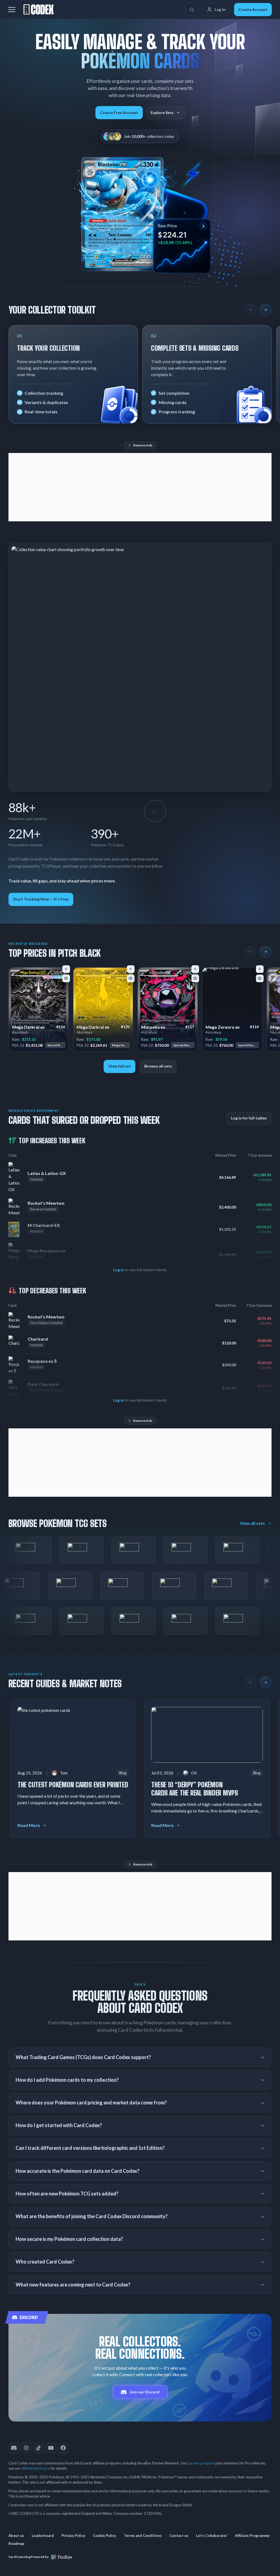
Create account (253, 9)
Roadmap (16, 2543)
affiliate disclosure (35, 2468)
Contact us (179, 2536)
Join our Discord (145, 2392)
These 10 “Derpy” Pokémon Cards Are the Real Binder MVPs (195, 1789)
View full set (119, 1066)
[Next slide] (266, 310)
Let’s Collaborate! (212, 2536)
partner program (201, 2463)
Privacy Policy (73, 2536)
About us (16, 2536)
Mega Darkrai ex (29, 1027)
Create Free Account (119, 112)
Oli (194, 1773)
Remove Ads (143, 445)
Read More (29, 1825)
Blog (123, 1773)
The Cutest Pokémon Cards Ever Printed (73, 1785)
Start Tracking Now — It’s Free (41, 899)
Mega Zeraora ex (223, 1027)
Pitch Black (20, 1032)
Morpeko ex (153, 1027)
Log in (119, 1270)
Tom (64, 1773)
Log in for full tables (249, 1118)
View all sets (252, 1523)
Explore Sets (162, 112)
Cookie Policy (105, 2536)
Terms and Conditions (143, 2536)
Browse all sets (158, 1066)
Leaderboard (43, 2536)
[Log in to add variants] (66, 969)
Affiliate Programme (252, 2536)
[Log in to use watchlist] (66, 978)
